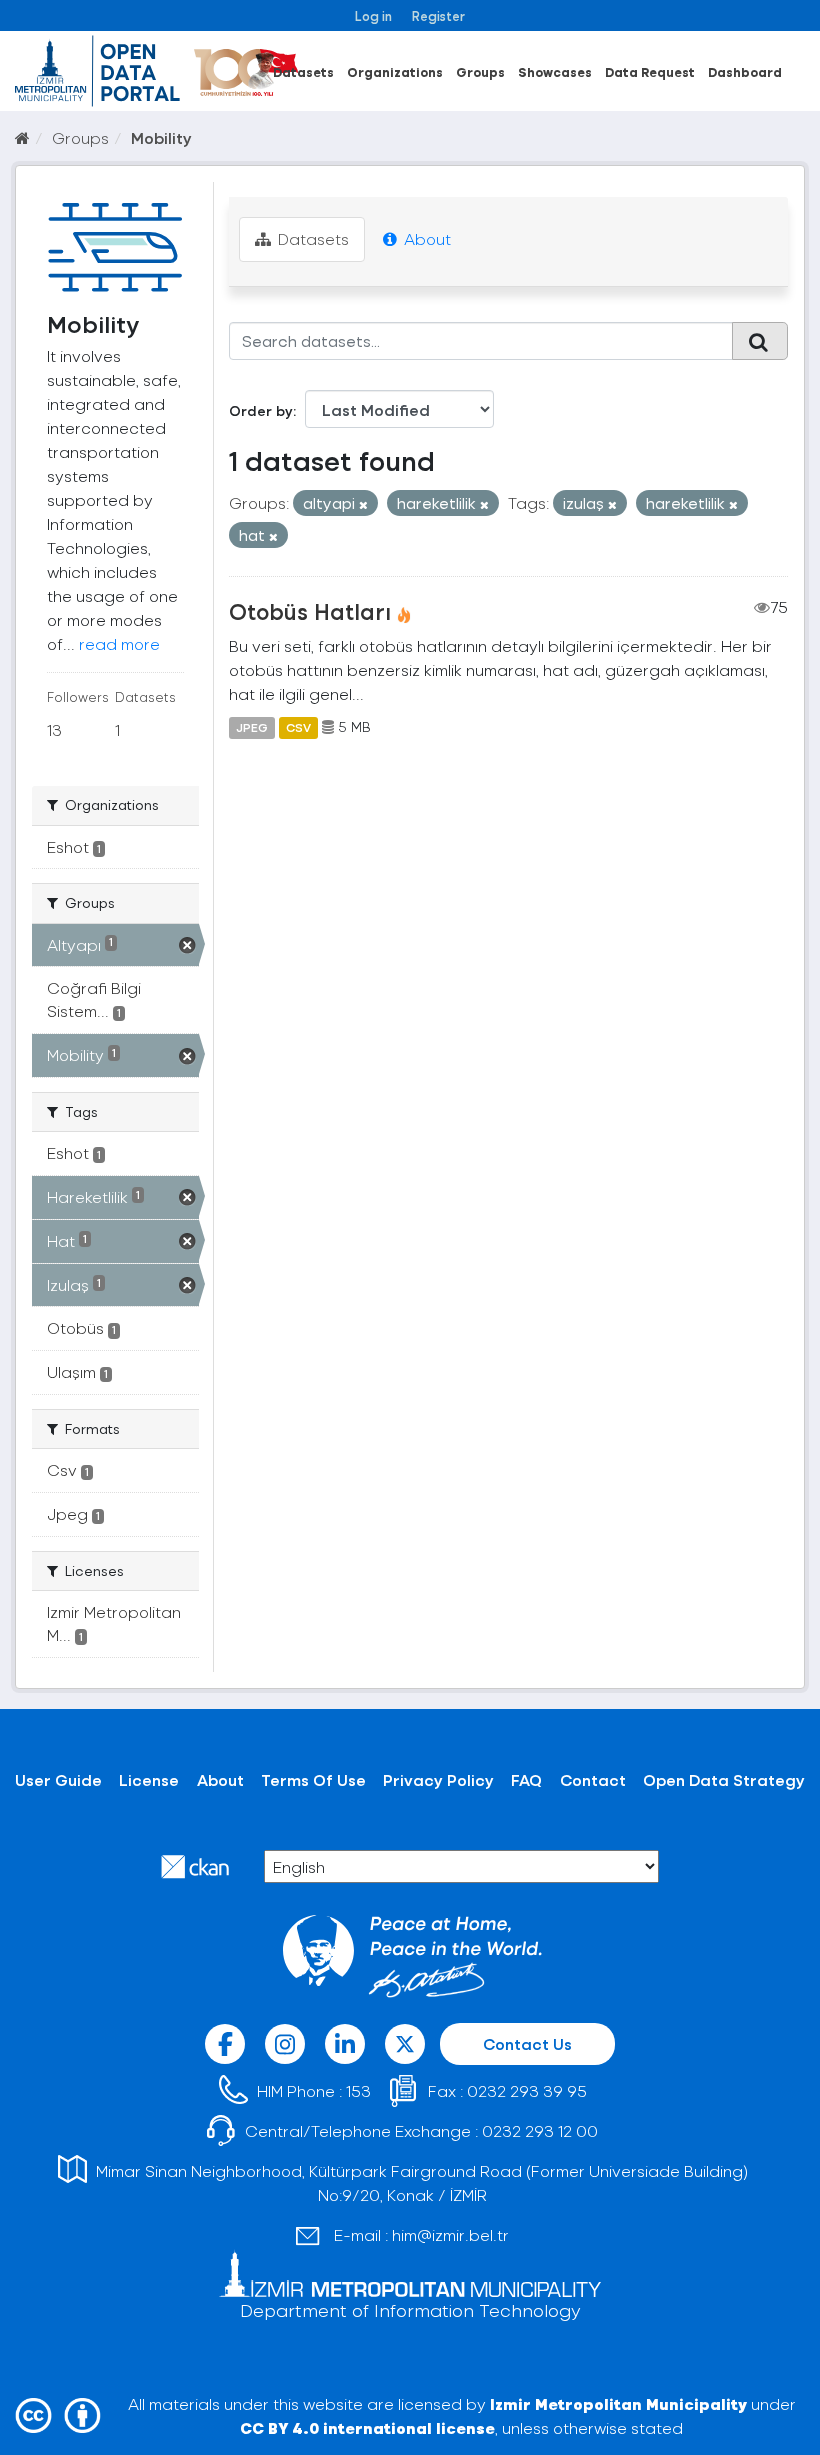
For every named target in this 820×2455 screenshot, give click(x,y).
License (149, 1779)
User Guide (58, 1779)
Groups (480, 71)
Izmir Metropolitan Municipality (618, 2403)
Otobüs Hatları (310, 611)
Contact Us (527, 2043)
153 (358, 2090)
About (425, 238)
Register (438, 15)
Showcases (555, 71)
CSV (298, 727)
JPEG (252, 727)
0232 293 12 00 (540, 2130)
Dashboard (745, 71)
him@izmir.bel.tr (450, 2234)
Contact (593, 1779)
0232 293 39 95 (527, 2090)
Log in (373, 15)
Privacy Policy (438, 1779)
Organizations (395, 71)
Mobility (161, 137)
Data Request (650, 71)
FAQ (526, 1779)
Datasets (303, 71)
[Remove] (363, 504)
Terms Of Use (313, 1779)
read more (119, 643)
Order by (261, 410)
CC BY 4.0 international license (367, 2427)
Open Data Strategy (724, 1779)
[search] (760, 341)
